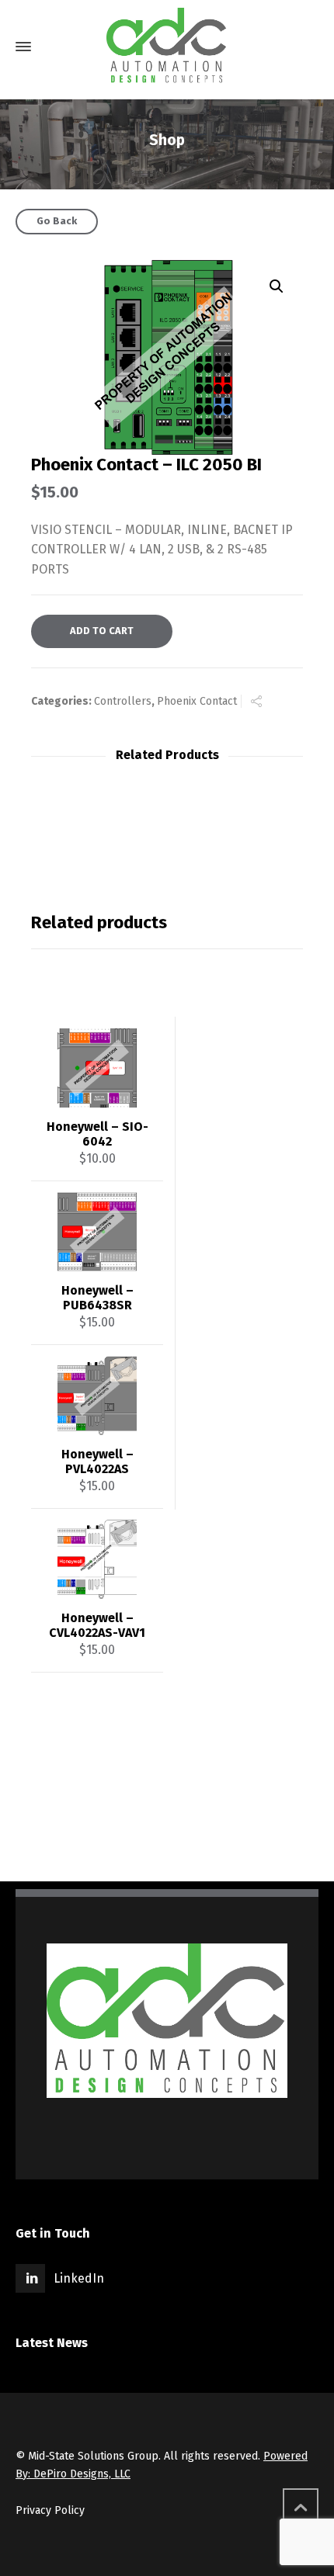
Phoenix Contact (197, 701)
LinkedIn (79, 2278)
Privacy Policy (50, 2510)
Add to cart (102, 631)
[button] (277, 286)
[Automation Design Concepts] (167, 47)
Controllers (123, 701)
